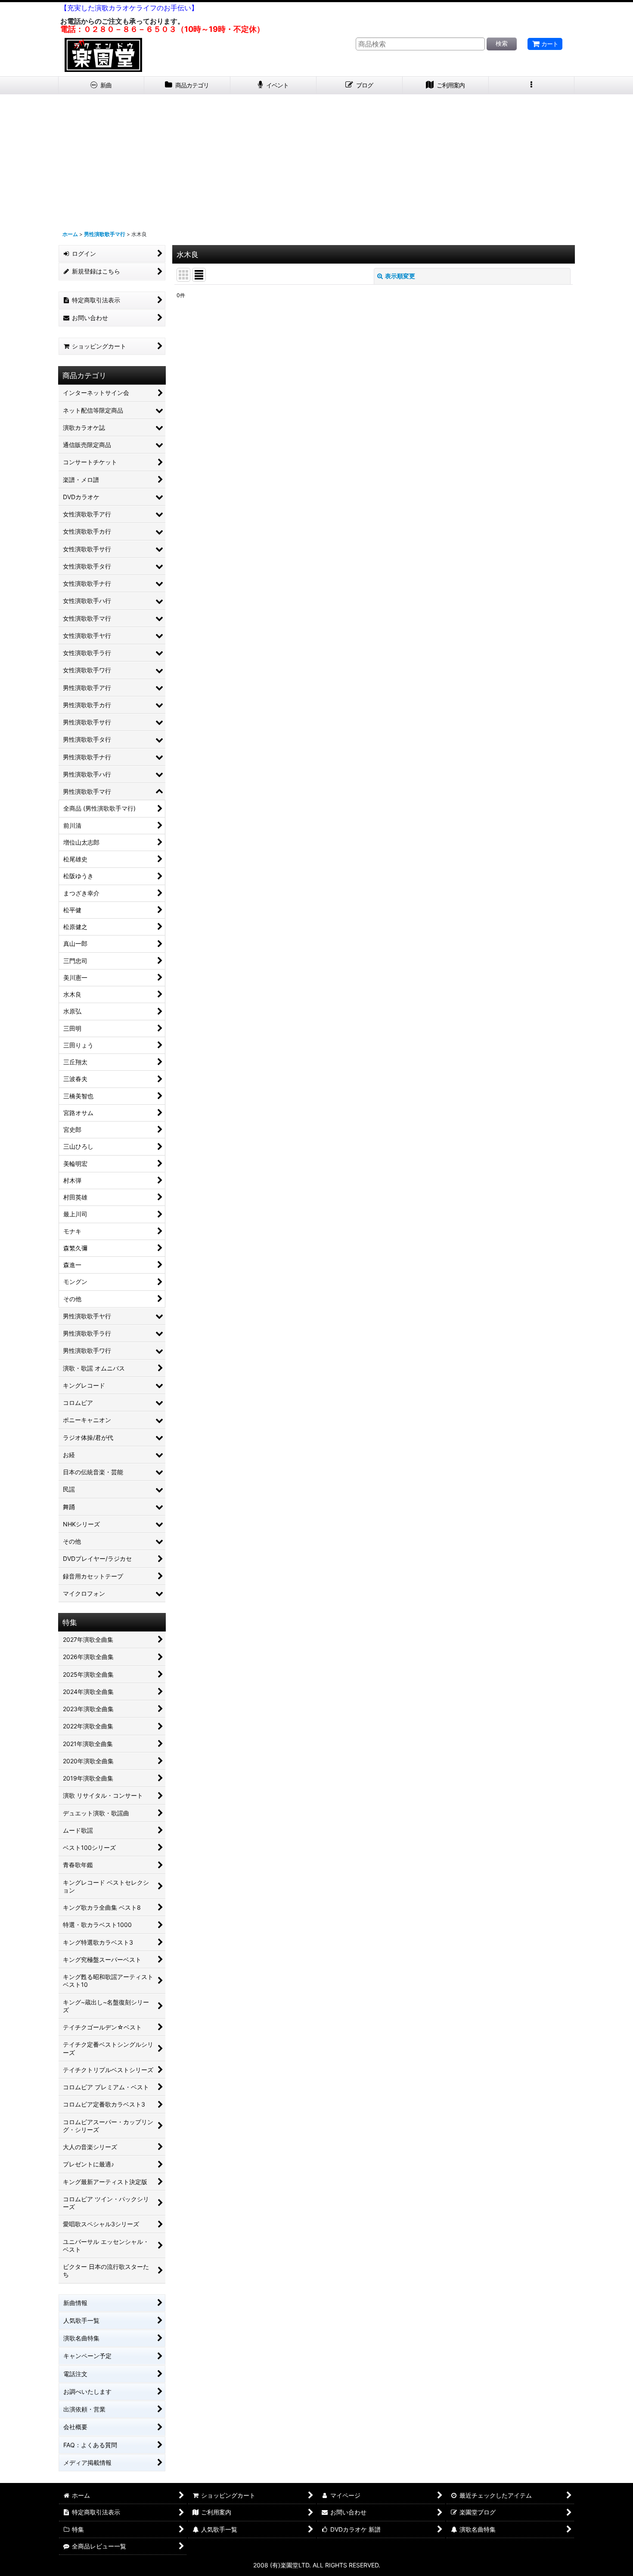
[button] (532, 85)
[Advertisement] (316, 159)
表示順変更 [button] (400, 276)
